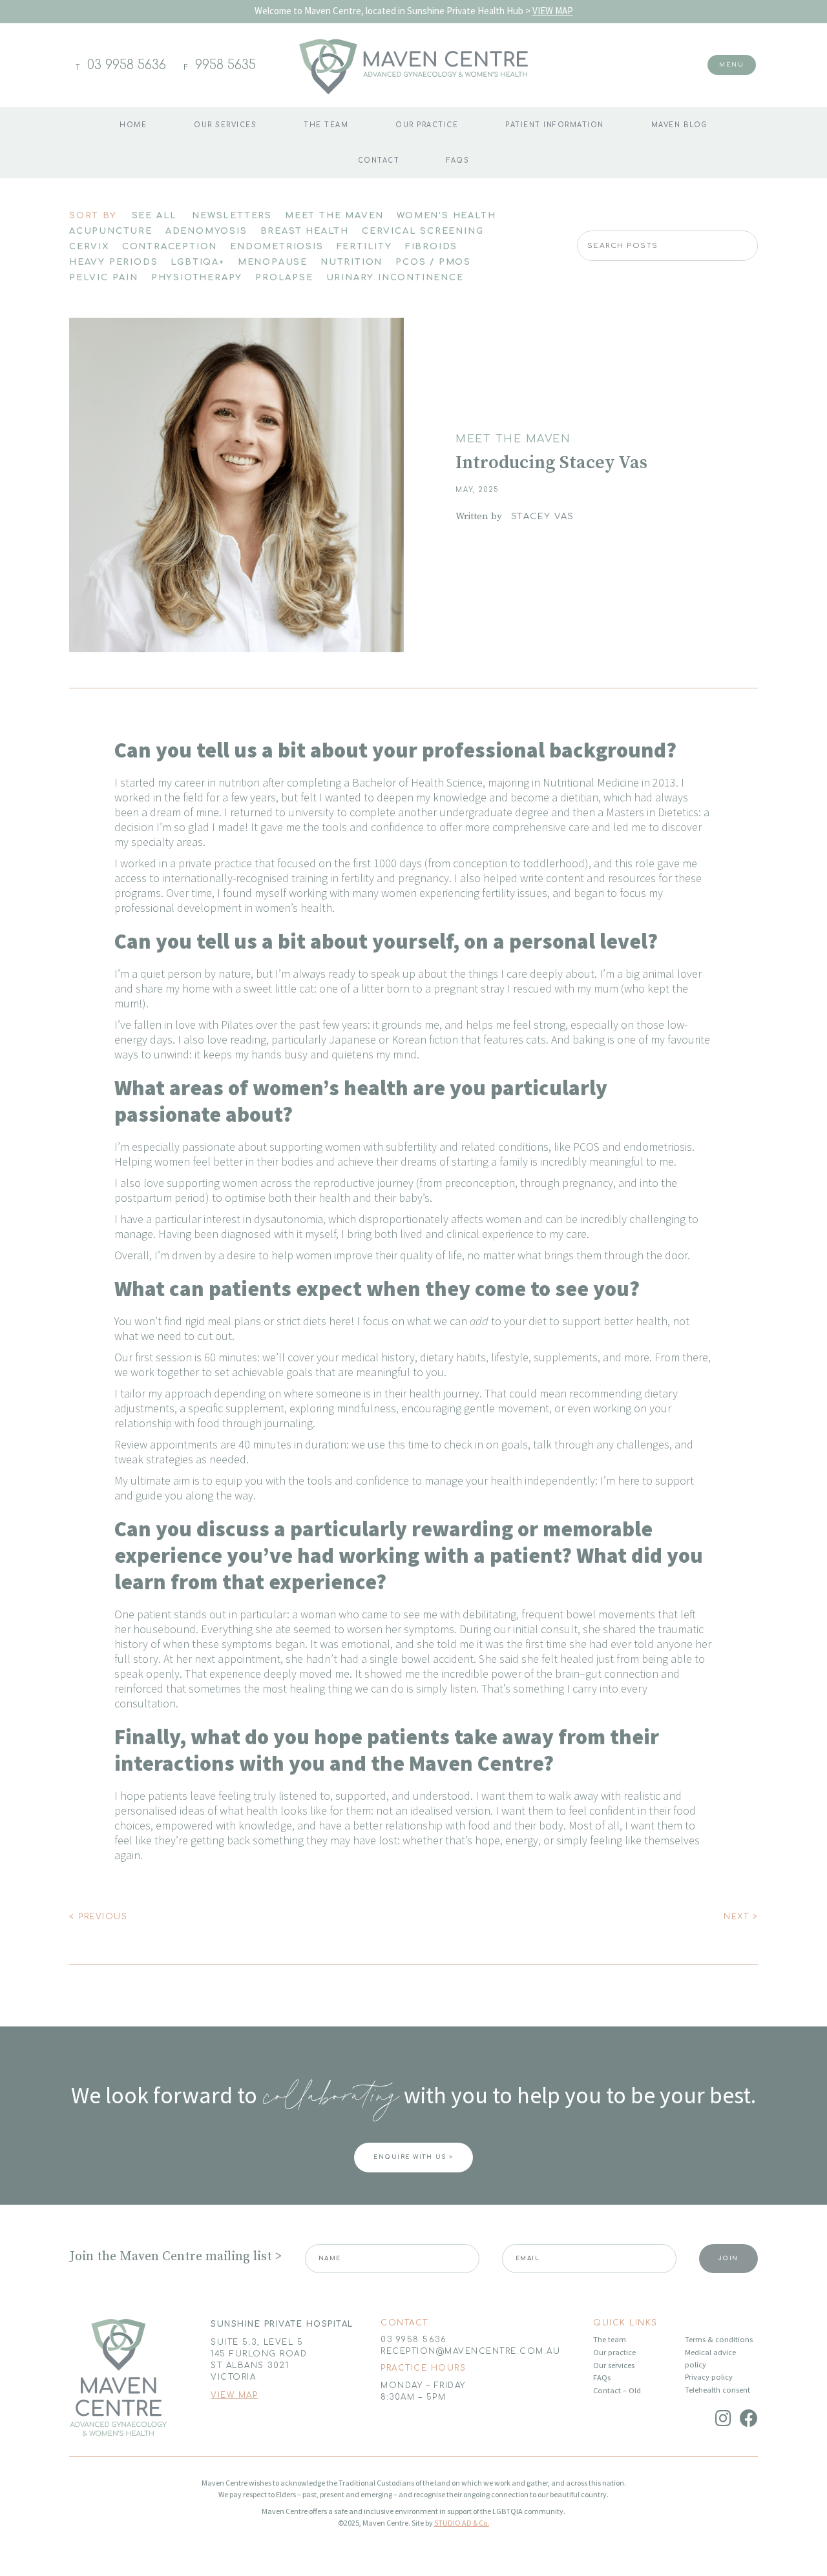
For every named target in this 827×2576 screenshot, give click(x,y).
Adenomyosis (206, 231)
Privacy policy (709, 2377)
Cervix (89, 247)
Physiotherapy (197, 278)
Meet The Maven (334, 216)
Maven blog (679, 125)
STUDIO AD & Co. (462, 2523)
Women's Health (446, 216)
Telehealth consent (717, 2390)
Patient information (555, 125)
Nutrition (351, 262)
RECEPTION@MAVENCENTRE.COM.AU (470, 2351)
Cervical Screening (423, 231)
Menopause (273, 262)
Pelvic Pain (104, 278)
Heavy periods (113, 262)
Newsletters (232, 216)
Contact (379, 160)
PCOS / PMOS (433, 262)
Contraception (170, 247)
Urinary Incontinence (395, 278)
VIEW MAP (553, 11)
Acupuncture (111, 231)
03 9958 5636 (127, 65)
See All (155, 216)
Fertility (364, 247)
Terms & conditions (719, 2339)
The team (326, 125)
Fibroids (431, 247)
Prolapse (284, 278)
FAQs (458, 160)
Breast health (305, 231)
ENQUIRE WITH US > (413, 2157)
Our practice (427, 125)
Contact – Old (617, 2390)
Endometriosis (277, 247)
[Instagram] (723, 2418)
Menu (732, 65)
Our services (614, 2365)
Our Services (225, 125)
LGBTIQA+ (197, 262)
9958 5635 (225, 65)
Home (133, 125)
